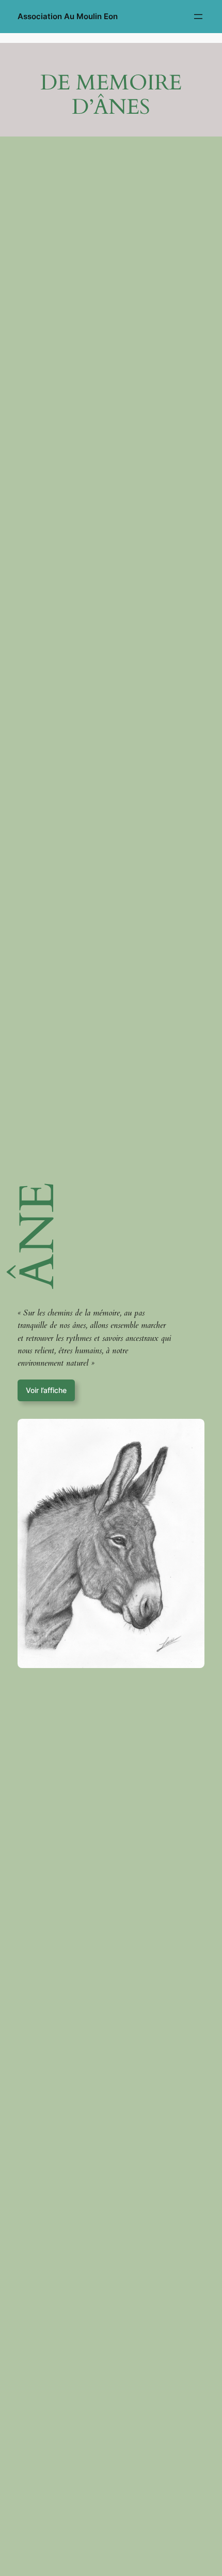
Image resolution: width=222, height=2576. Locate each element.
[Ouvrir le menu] (198, 17)
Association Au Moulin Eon (68, 17)
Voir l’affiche (46, 1390)
